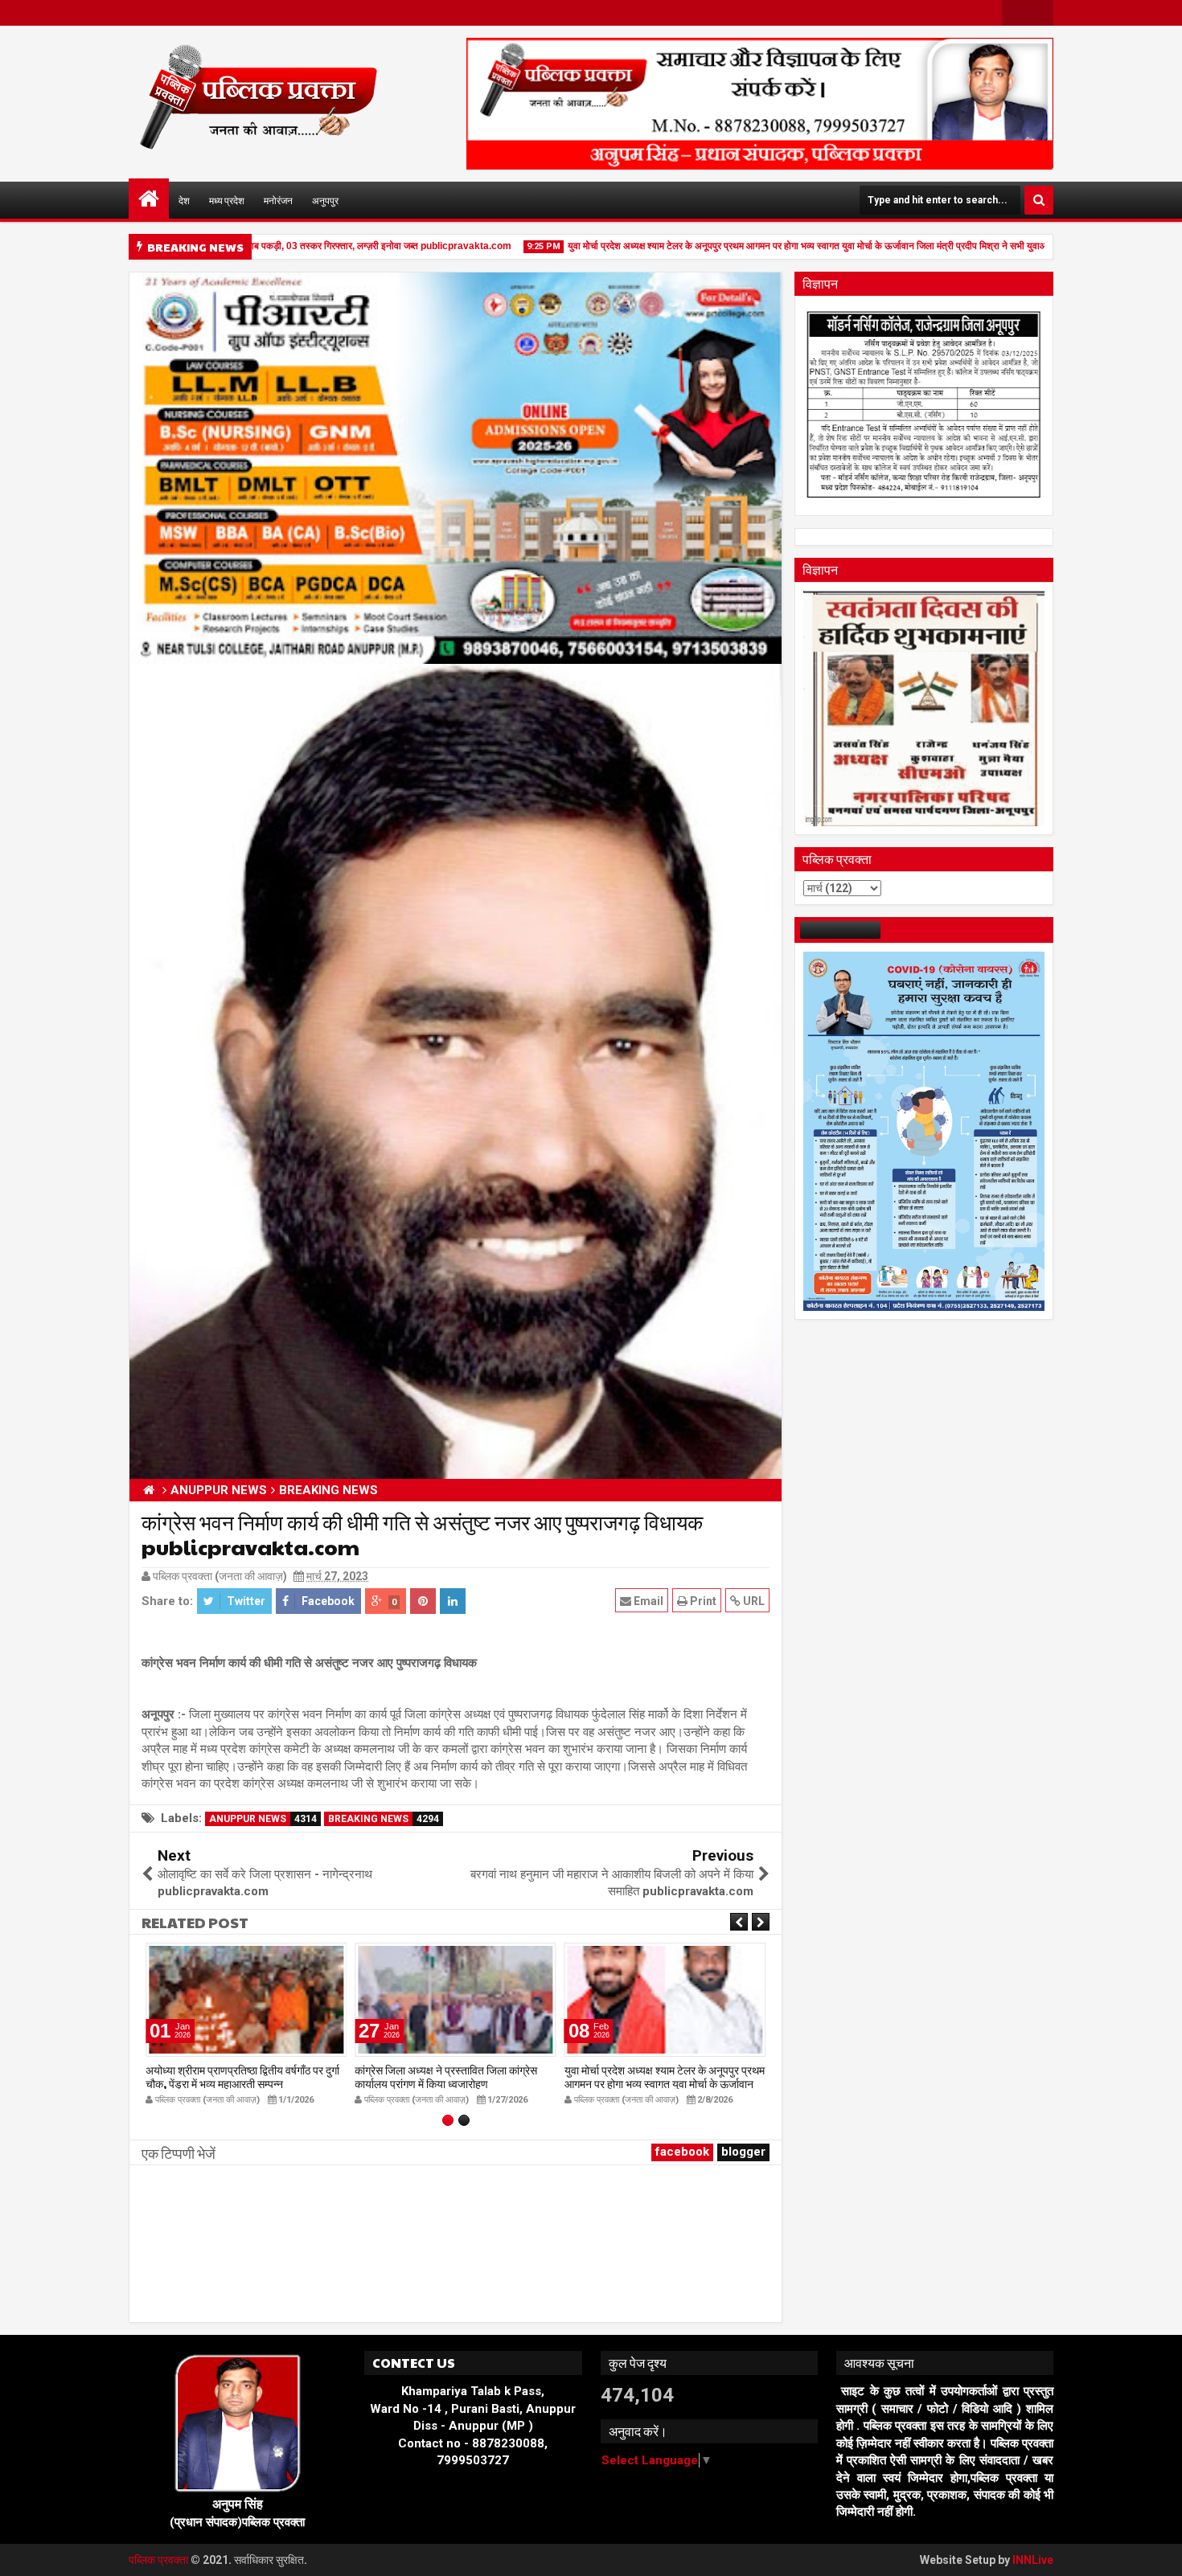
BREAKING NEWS (384, 1819)
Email (647, 1601)
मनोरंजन (278, 200)
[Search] (1039, 200)
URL (753, 1601)
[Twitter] (1040, 13)
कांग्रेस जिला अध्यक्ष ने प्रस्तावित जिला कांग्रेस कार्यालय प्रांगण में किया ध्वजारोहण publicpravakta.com (446, 2083)
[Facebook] (1015, 13)
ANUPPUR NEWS (263, 1819)
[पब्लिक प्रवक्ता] (149, 199)
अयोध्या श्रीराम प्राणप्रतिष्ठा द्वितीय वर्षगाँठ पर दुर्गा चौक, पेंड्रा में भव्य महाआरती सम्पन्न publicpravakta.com (242, 2083)
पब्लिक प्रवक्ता (160, 2560)
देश (184, 200)
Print (702, 1601)
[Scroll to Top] (1158, 2552)
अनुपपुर (325, 200)
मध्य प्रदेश (227, 200)
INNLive (1033, 2560)
